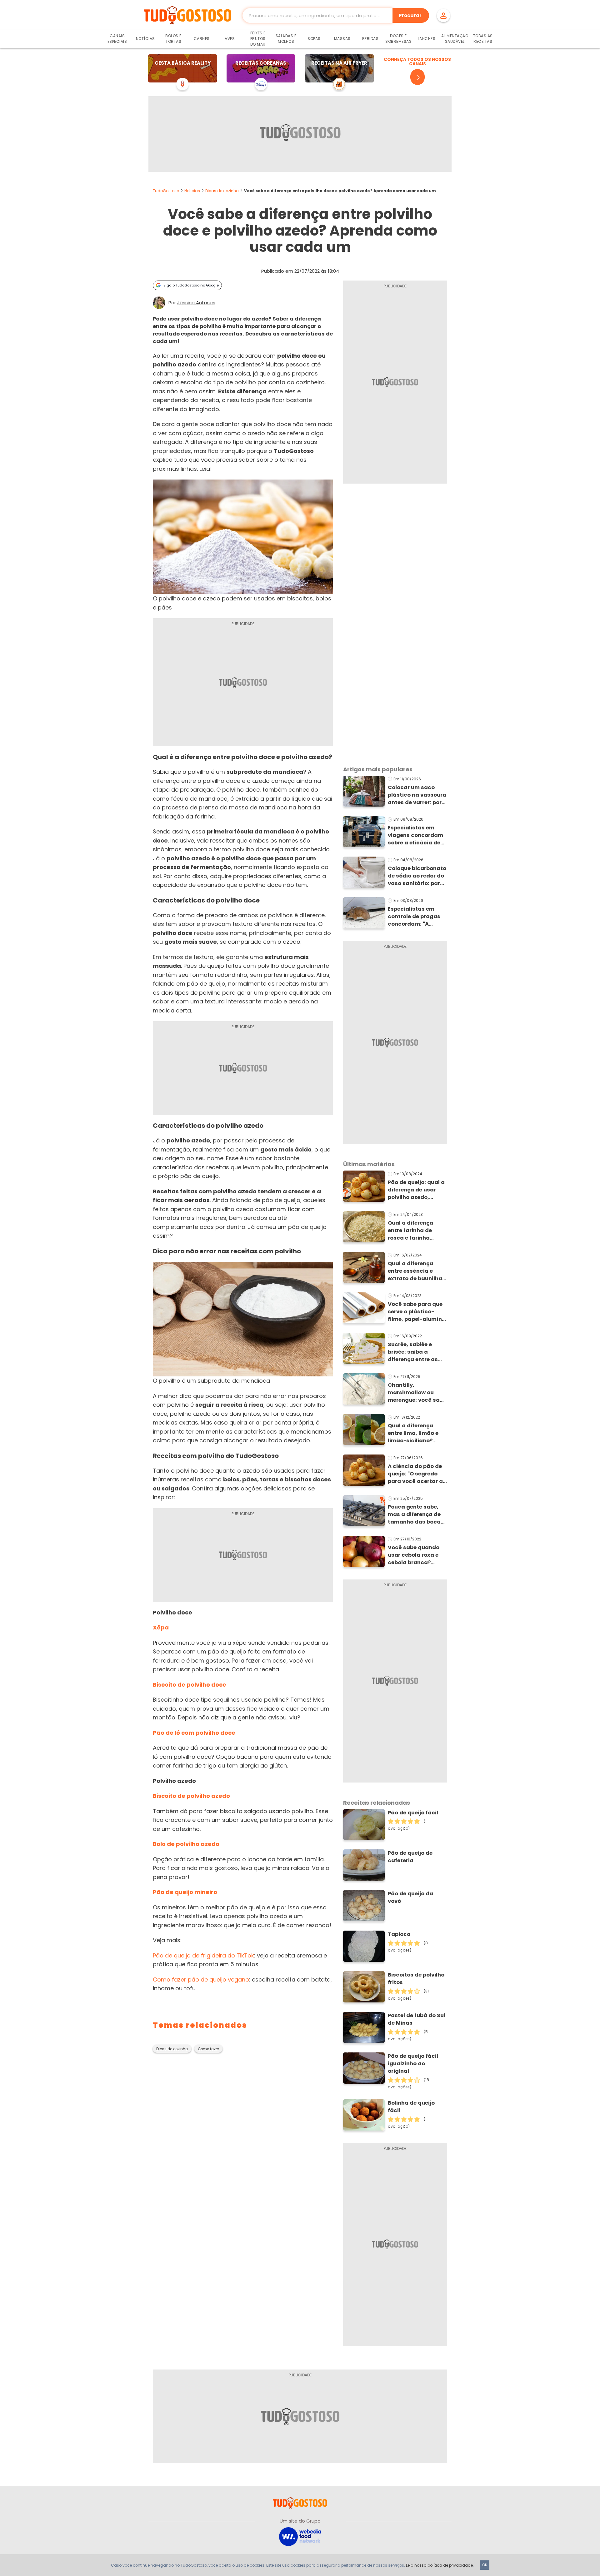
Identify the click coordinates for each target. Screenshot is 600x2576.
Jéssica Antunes (196, 303)
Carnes (202, 39)
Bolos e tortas (173, 39)
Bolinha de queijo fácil (411, 2107)
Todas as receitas (483, 39)
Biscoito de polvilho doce (190, 1685)
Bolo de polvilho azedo (186, 1844)
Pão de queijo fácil (413, 1813)
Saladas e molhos (286, 39)
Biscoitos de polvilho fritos (416, 1979)
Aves (230, 39)
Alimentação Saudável (455, 39)
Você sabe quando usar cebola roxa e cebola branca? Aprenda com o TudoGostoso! (414, 1555)
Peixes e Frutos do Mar (258, 39)
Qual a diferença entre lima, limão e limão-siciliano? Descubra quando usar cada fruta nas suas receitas (415, 1433)
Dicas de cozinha (222, 191)
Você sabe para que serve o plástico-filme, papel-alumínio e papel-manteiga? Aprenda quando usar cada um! (417, 1312)
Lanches (427, 39)
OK (485, 2565)
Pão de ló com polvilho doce (194, 1733)
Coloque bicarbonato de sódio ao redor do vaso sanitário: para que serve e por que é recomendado (417, 876)
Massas (342, 39)
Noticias (192, 191)
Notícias (145, 39)
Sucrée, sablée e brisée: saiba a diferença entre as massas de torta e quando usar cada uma (413, 1352)
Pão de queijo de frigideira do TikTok (203, 1955)
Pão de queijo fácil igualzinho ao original (413, 2064)
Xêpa (161, 1627)
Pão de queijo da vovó (410, 1897)
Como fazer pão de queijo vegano (201, 1979)
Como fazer (208, 2049)
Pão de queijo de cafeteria (410, 1857)
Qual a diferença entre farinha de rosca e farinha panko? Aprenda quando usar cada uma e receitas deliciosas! (413, 1231)
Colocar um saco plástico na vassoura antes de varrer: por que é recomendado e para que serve (417, 795)
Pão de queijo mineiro (185, 1892)
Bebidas (370, 39)
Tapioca (399, 1934)
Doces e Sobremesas (398, 39)
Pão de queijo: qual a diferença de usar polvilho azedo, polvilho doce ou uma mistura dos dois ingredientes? (417, 1190)
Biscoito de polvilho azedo (191, 1796)
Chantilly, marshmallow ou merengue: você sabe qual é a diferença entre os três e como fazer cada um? (417, 1393)
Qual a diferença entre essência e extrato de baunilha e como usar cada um (417, 1271)
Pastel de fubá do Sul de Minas (417, 2019)
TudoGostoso (166, 191)
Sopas (314, 39)
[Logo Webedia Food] (300, 2536)
